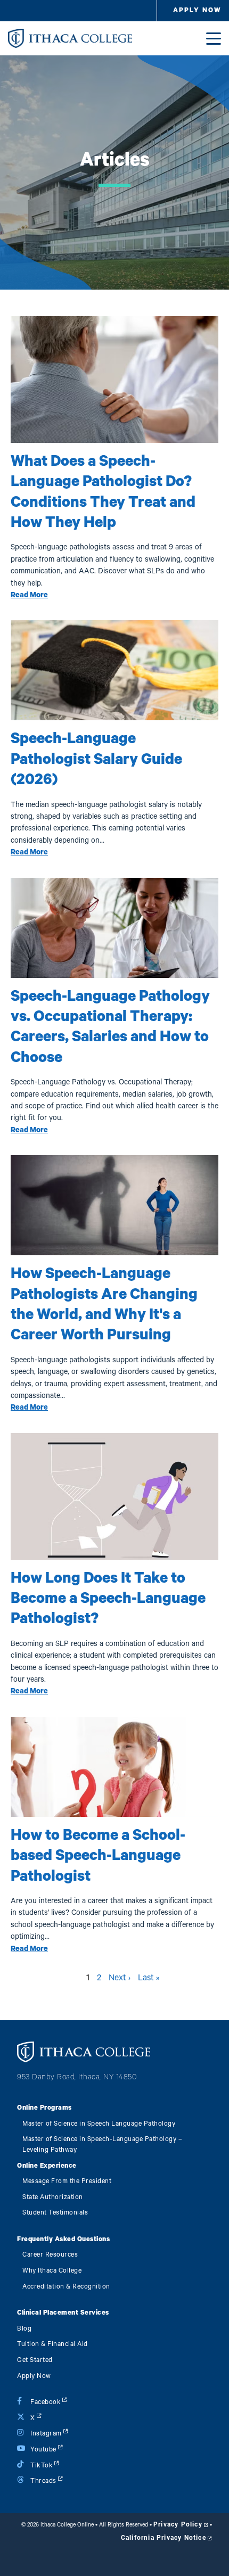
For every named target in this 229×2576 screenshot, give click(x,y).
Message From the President (67, 2181)
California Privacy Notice (163, 2538)
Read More (29, 595)
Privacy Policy (178, 2524)
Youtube (43, 2450)
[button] (197, 11)
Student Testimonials (55, 2213)
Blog (24, 2329)
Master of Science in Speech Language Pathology (99, 2124)
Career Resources (50, 2255)
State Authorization (53, 2197)
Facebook (46, 2402)
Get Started (35, 2360)
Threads (43, 2481)
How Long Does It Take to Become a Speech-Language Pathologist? (108, 1599)
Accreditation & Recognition (66, 2287)
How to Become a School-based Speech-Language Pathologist (98, 1856)
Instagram (46, 2434)
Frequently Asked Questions (63, 2239)
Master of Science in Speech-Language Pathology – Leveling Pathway (102, 2145)
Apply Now (34, 2376)
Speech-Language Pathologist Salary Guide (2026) (96, 759)
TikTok (42, 2466)
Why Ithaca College (52, 2271)
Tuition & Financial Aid (52, 2344)
